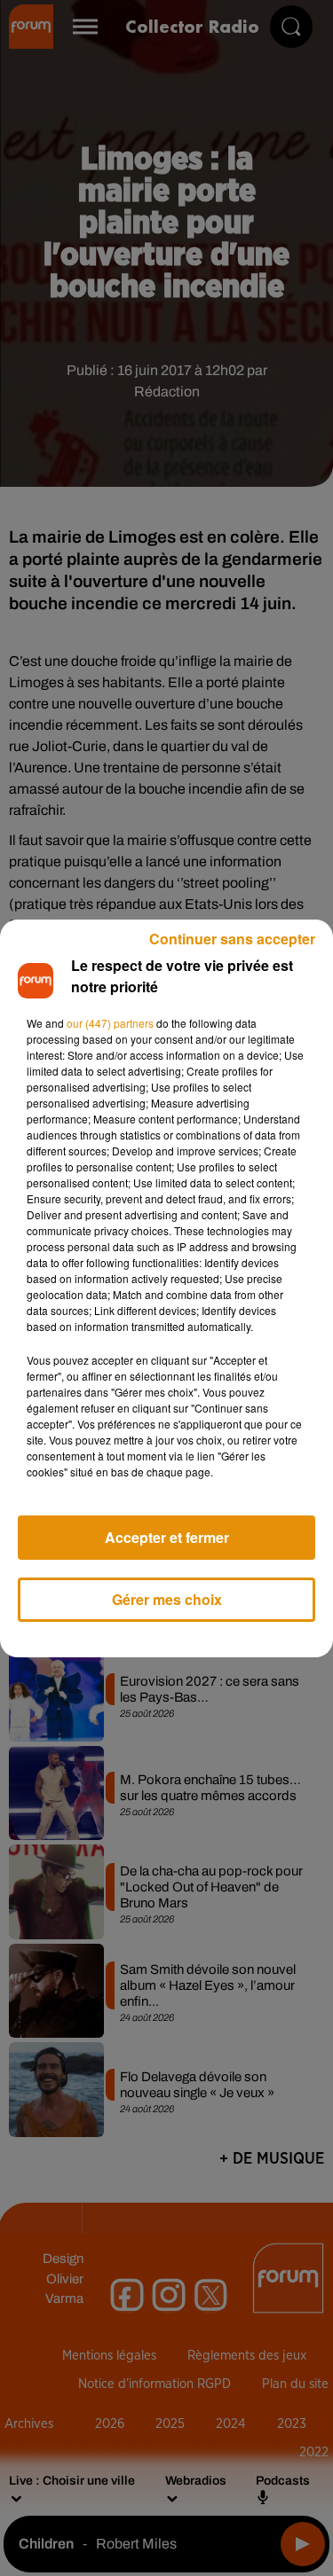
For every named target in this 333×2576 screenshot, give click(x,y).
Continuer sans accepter (232, 939)
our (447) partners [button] (110, 1023)
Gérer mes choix (167, 1599)
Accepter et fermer (167, 1537)
